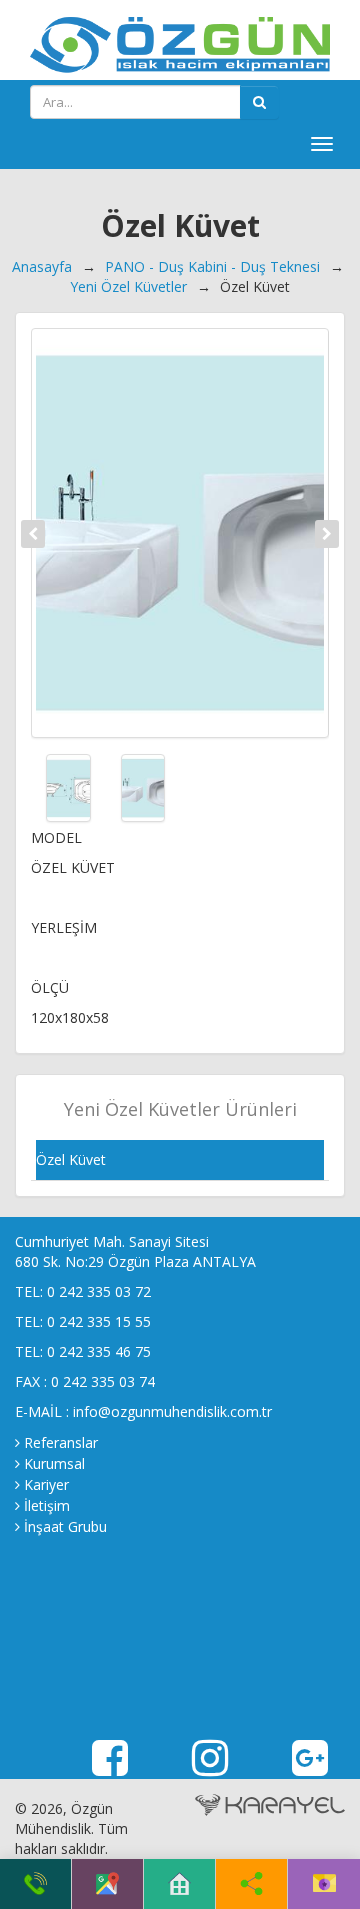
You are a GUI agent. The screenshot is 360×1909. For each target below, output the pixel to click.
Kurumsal (54, 1463)
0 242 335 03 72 (99, 1291)
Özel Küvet (71, 1159)
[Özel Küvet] (180, 533)
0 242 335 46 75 (99, 1351)
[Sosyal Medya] (251, 1884)
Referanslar (61, 1442)
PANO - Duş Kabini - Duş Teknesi (212, 266)
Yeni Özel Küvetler (128, 286)
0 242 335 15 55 (99, 1321)
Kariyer (46, 1484)
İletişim (47, 1505)
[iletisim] (324, 1884)
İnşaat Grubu (65, 1526)
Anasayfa (42, 266)
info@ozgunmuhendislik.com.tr (172, 1411)
